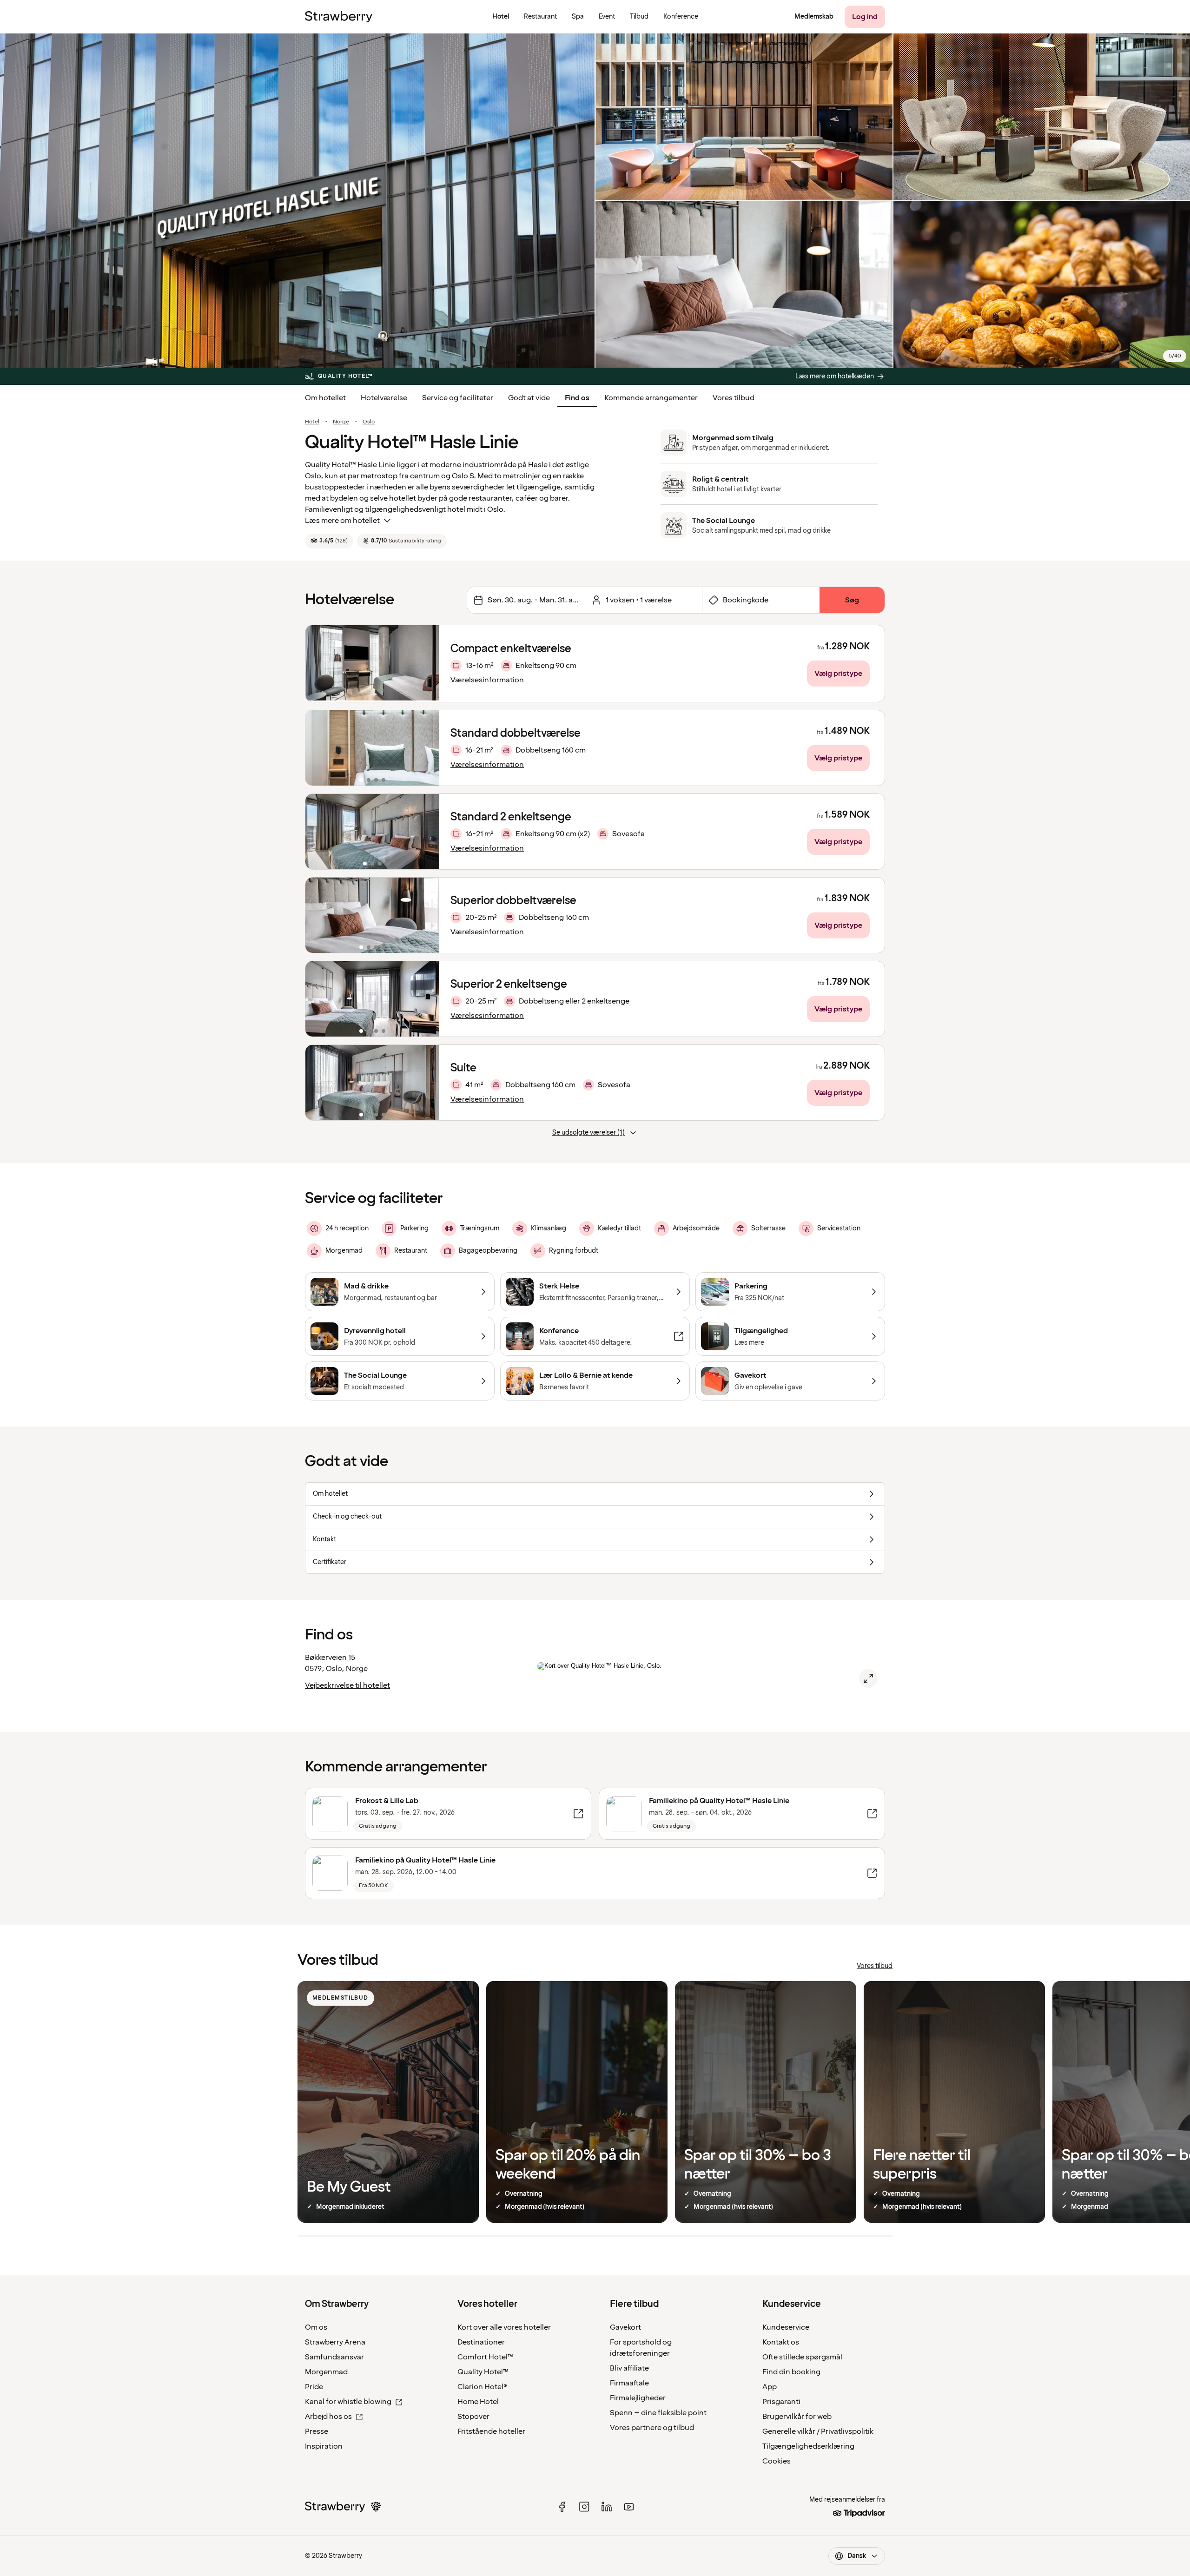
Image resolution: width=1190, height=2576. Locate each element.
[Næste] (426, 748)
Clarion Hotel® (482, 2387)
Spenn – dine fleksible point (658, 2413)
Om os (316, 2327)
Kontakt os (781, 2342)
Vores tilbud (734, 398)
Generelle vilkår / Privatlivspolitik (818, 2431)
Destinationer (481, 2342)
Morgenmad (326, 2372)
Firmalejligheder (638, 2398)
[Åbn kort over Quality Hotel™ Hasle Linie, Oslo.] (868, 1678)
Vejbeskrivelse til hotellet (347, 1685)
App (770, 2387)
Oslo (369, 422)
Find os (577, 398)
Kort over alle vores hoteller (504, 2327)
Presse (317, 2431)
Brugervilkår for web (797, 2417)
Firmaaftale (629, 2383)
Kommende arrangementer (651, 398)
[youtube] (629, 2507)
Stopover (473, 2417)
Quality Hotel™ (483, 2372)
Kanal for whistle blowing (348, 2402)
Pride (314, 2387)
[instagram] (584, 2507)
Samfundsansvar (334, 2357)
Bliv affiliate (629, 2368)
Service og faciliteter (458, 398)
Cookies (777, 2461)
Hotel (312, 422)
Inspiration (324, 2446)
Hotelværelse (384, 398)
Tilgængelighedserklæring (808, 2446)
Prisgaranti (781, 2402)
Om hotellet (325, 398)
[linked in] (607, 2507)
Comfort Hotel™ (485, 2357)
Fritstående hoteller (491, 2431)
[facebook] (562, 2507)
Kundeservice (786, 2327)
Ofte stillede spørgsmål (802, 2357)
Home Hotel (478, 2402)
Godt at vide (529, 398)
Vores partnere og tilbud (652, 2428)
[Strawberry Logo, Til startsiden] (339, 17)
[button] (372, 748)
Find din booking (791, 2372)
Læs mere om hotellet (342, 521)
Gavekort (625, 2327)
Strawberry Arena (335, 2342)
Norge (341, 422)
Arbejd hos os (328, 2417)
